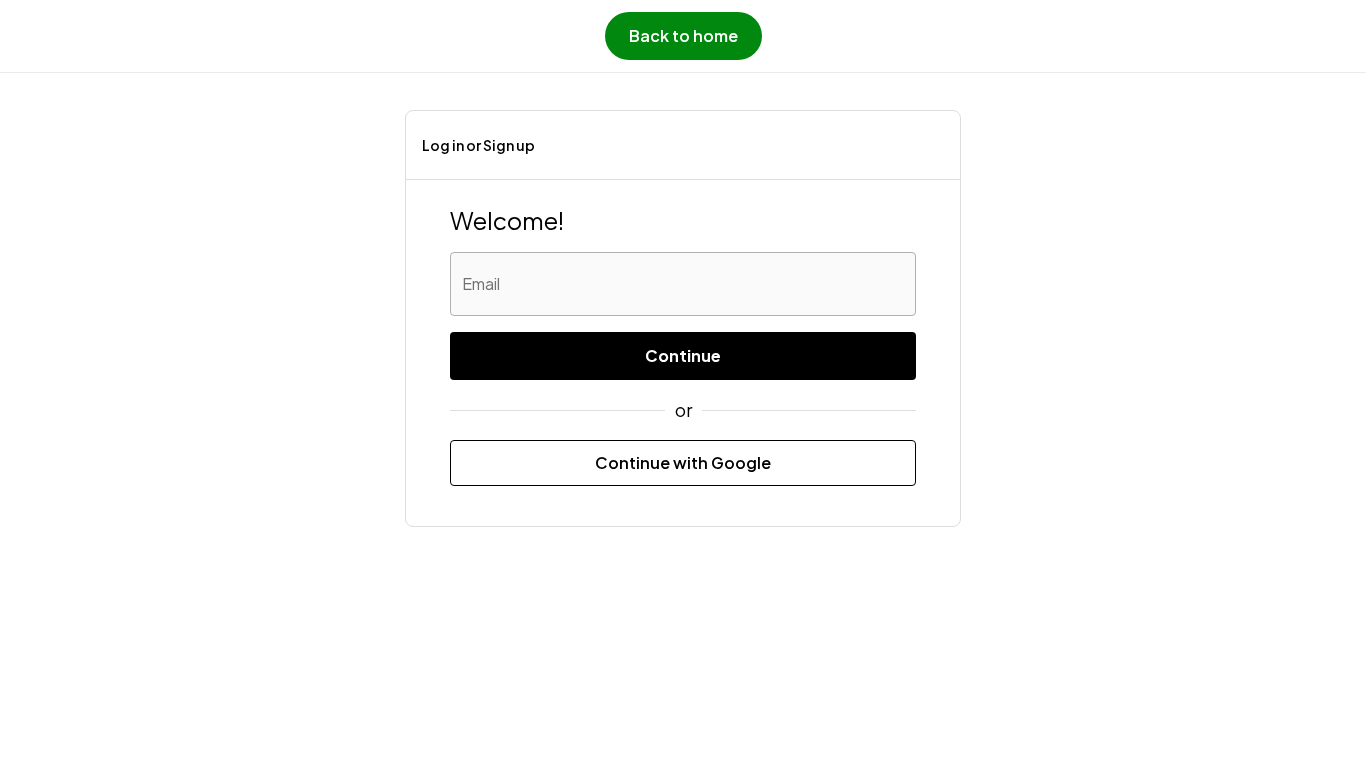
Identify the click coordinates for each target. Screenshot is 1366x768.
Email (481, 283)
